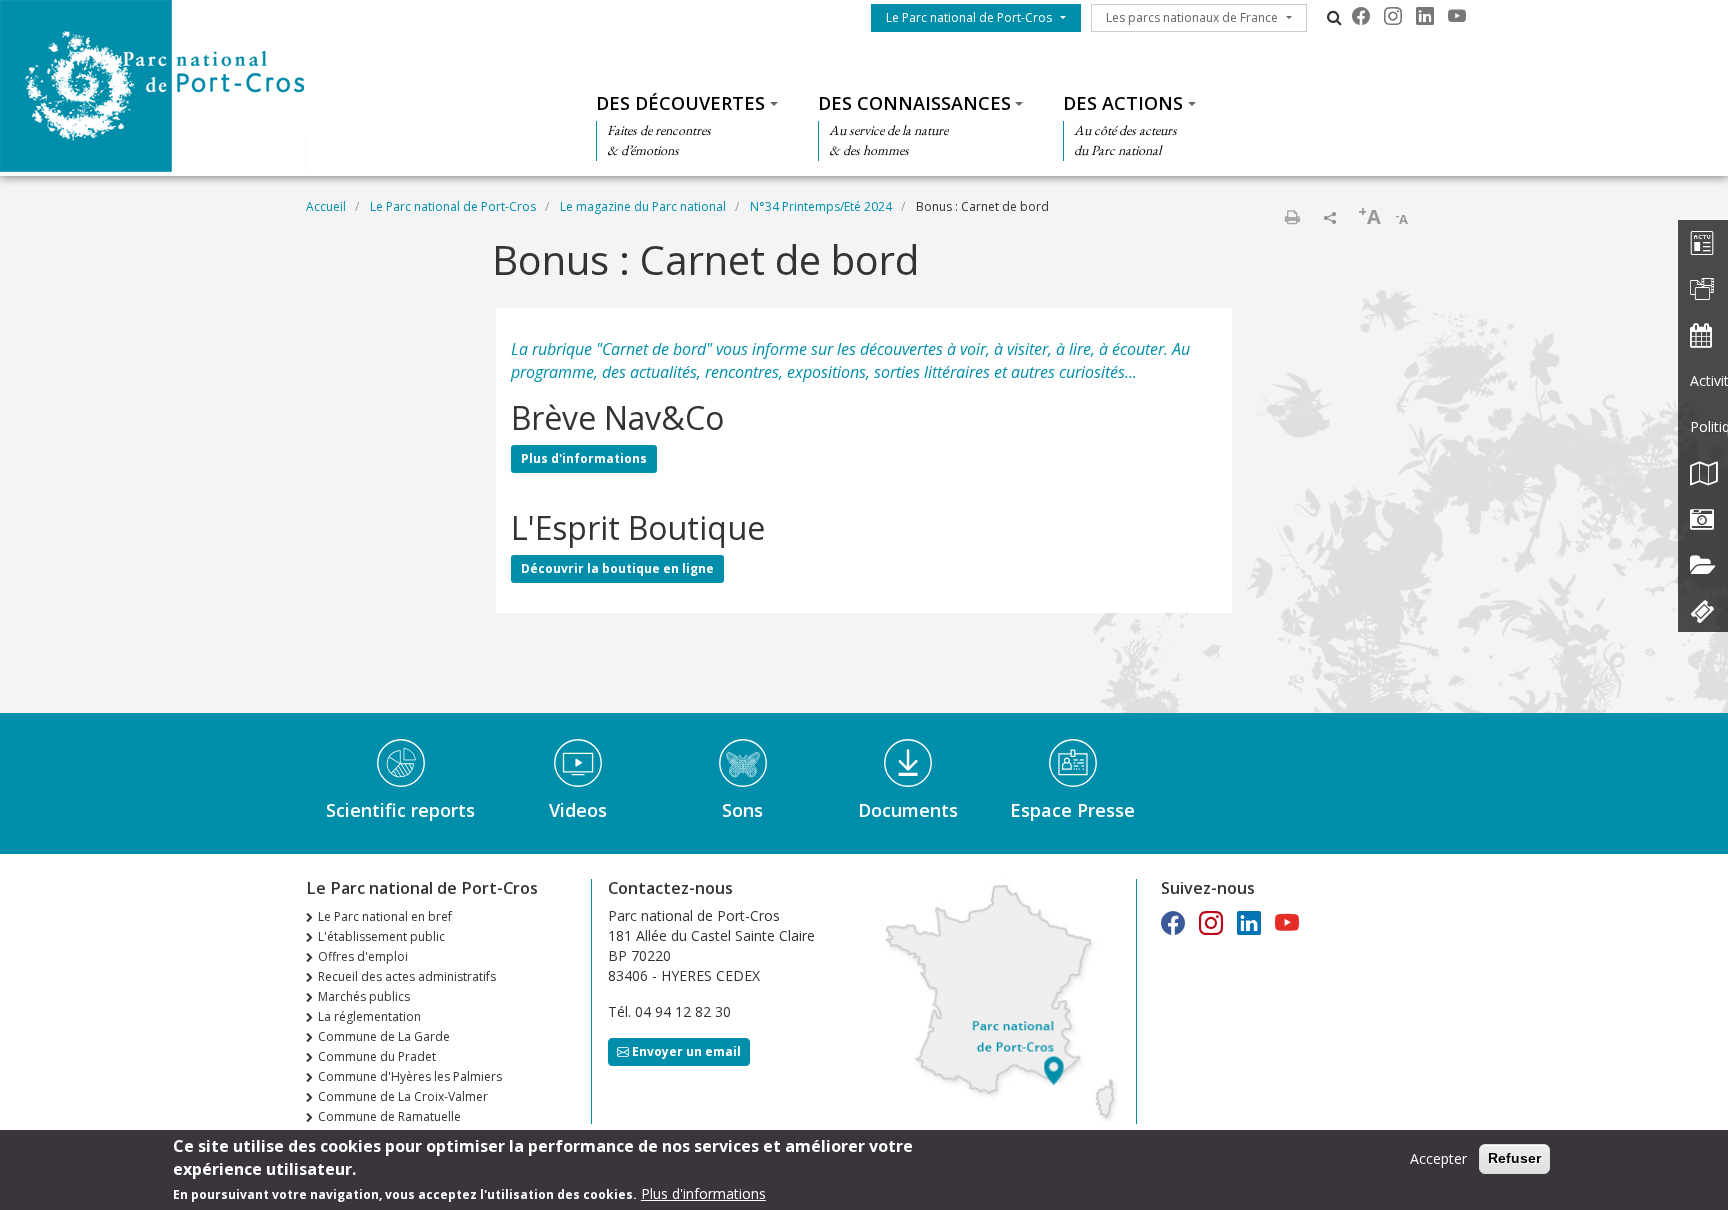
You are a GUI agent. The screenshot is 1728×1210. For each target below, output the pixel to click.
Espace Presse (1072, 810)
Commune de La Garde (384, 1036)
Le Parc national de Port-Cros (969, 17)
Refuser (1514, 1158)
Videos (578, 810)
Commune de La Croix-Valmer (403, 1096)
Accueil (326, 206)
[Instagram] (1393, 16)
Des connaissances (914, 103)
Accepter (1438, 1158)
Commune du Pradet (377, 1056)
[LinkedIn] (1425, 16)
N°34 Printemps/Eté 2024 (821, 206)
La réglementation (369, 1016)
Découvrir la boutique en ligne (617, 568)
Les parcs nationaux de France (1192, 17)
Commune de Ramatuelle (389, 1116)
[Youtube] (1457, 16)
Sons (742, 810)
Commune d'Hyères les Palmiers (410, 1076)
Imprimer (1292, 217)
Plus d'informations (584, 458)
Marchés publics (364, 996)
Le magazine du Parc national (643, 206)
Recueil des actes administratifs (407, 976)
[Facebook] (1361, 16)
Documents (908, 810)
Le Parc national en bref (385, 916)
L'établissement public (381, 936)
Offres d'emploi (363, 956)
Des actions (1123, 103)
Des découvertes (680, 103)
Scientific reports (400, 810)
